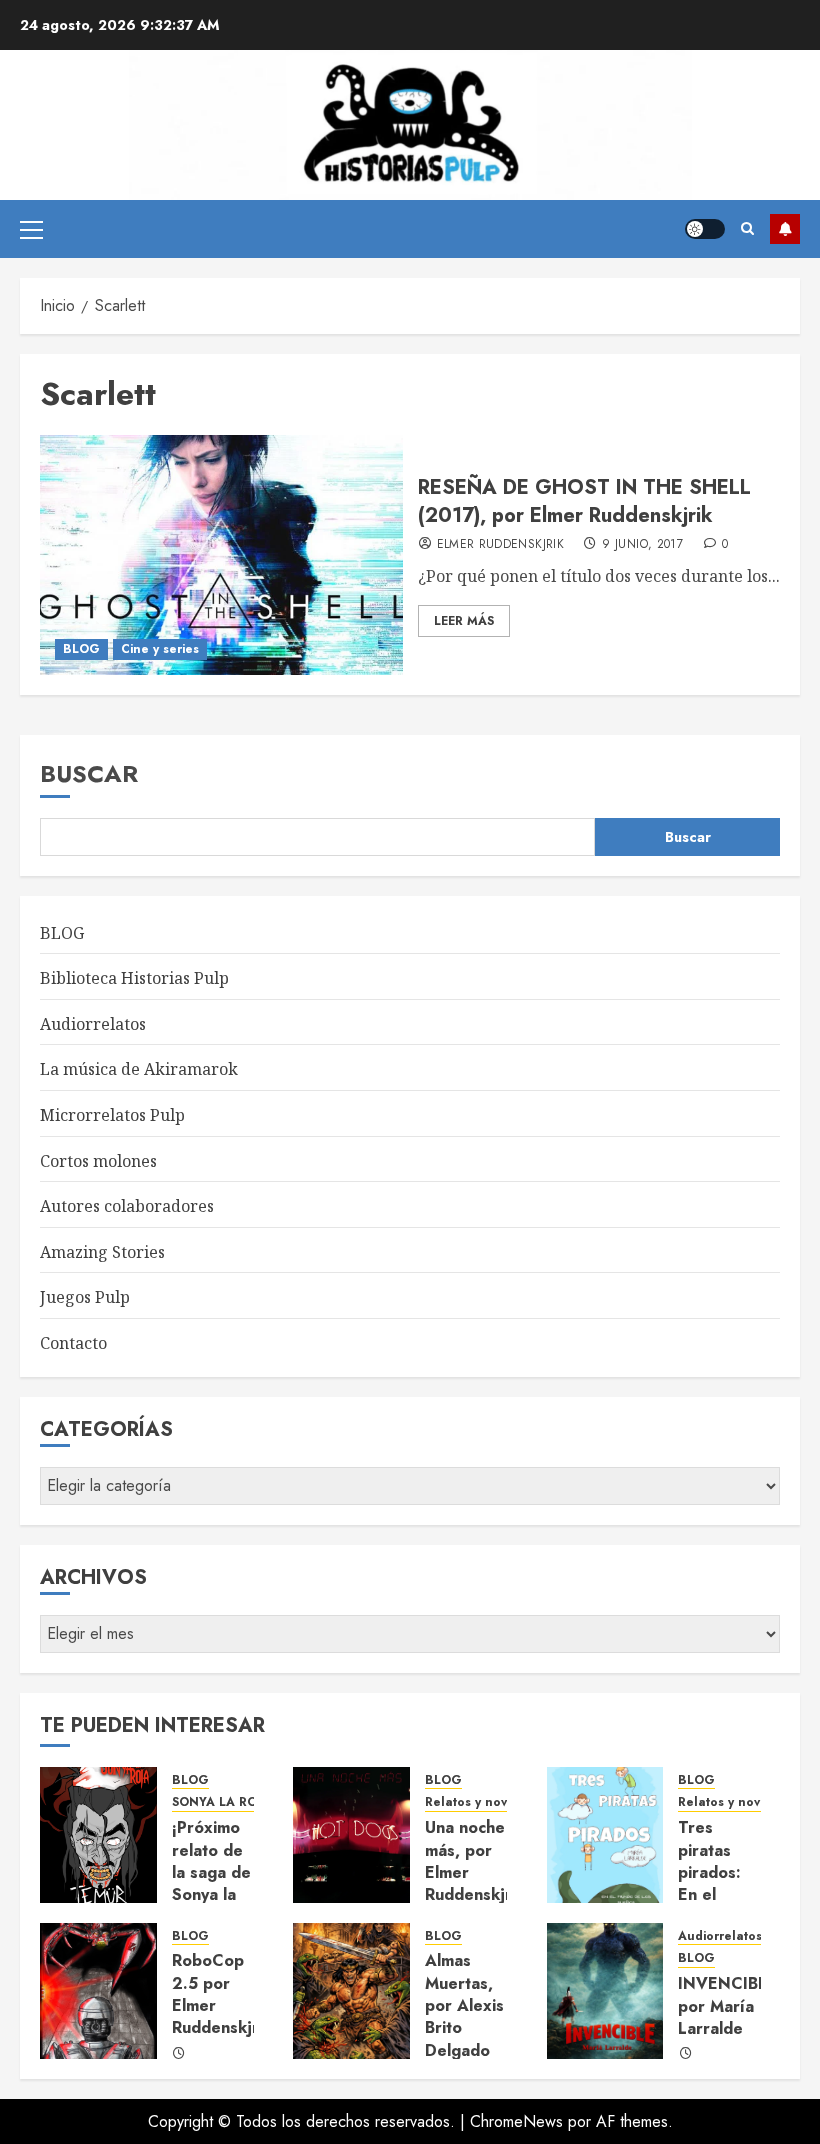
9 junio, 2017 (642, 545)
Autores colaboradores (127, 1206)
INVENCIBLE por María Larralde (727, 2006)
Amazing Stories (102, 1252)
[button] (31, 229)
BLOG (81, 649)
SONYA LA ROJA (221, 1802)
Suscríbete (785, 229)
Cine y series (160, 649)
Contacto (73, 1343)
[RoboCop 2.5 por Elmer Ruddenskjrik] (98, 1991)
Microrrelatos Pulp (112, 1115)
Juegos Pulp (85, 1297)
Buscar (89, 773)
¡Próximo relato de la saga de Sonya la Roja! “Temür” (211, 1883)
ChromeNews (516, 2121)
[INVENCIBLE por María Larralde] (605, 1991)
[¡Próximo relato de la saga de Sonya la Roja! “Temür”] (98, 1835)
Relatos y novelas (479, 1802)
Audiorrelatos (93, 1024)
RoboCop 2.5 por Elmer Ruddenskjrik (222, 1994)
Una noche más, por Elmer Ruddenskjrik (475, 1861)
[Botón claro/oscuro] (705, 229)
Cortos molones (98, 1161)
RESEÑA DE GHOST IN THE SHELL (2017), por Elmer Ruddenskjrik (584, 501)
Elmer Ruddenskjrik (500, 545)
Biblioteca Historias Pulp (134, 978)
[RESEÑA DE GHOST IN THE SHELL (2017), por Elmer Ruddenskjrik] (221, 555)
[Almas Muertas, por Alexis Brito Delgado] (351, 1991)
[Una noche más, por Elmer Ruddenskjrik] (351, 1835)
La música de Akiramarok (139, 1069)
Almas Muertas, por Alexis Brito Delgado (464, 2005)
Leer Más (464, 621)
